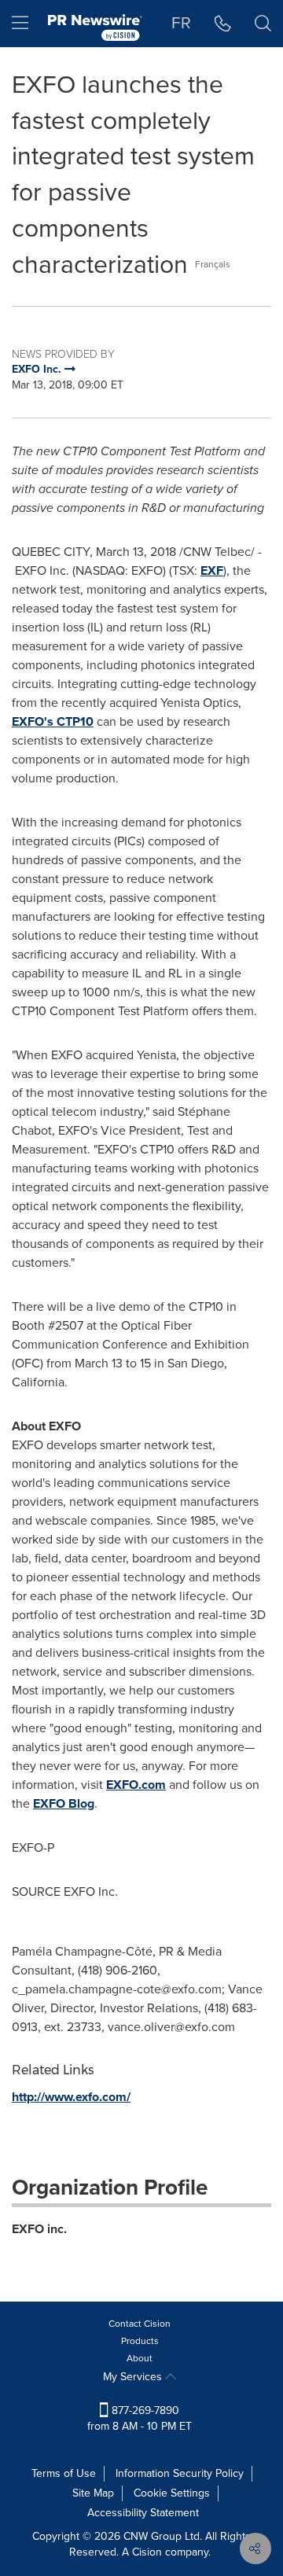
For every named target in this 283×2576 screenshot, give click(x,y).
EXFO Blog (64, 1803)
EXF (212, 570)
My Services (134, 2377)
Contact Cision (140, 2324)
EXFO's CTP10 (53, 721)
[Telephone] (223, 24)
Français (213, 264)
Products (140, 2341)
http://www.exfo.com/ (71, 2097)
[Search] (263, 24)
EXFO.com (136, 1785)
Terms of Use (64, 2473)
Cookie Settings (172, 2493)
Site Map (93, 2493)
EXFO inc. (39, 2229)
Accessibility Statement (143, 2513)
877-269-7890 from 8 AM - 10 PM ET (140, 2418)
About (140, 2358)
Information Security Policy (180, 2473)
